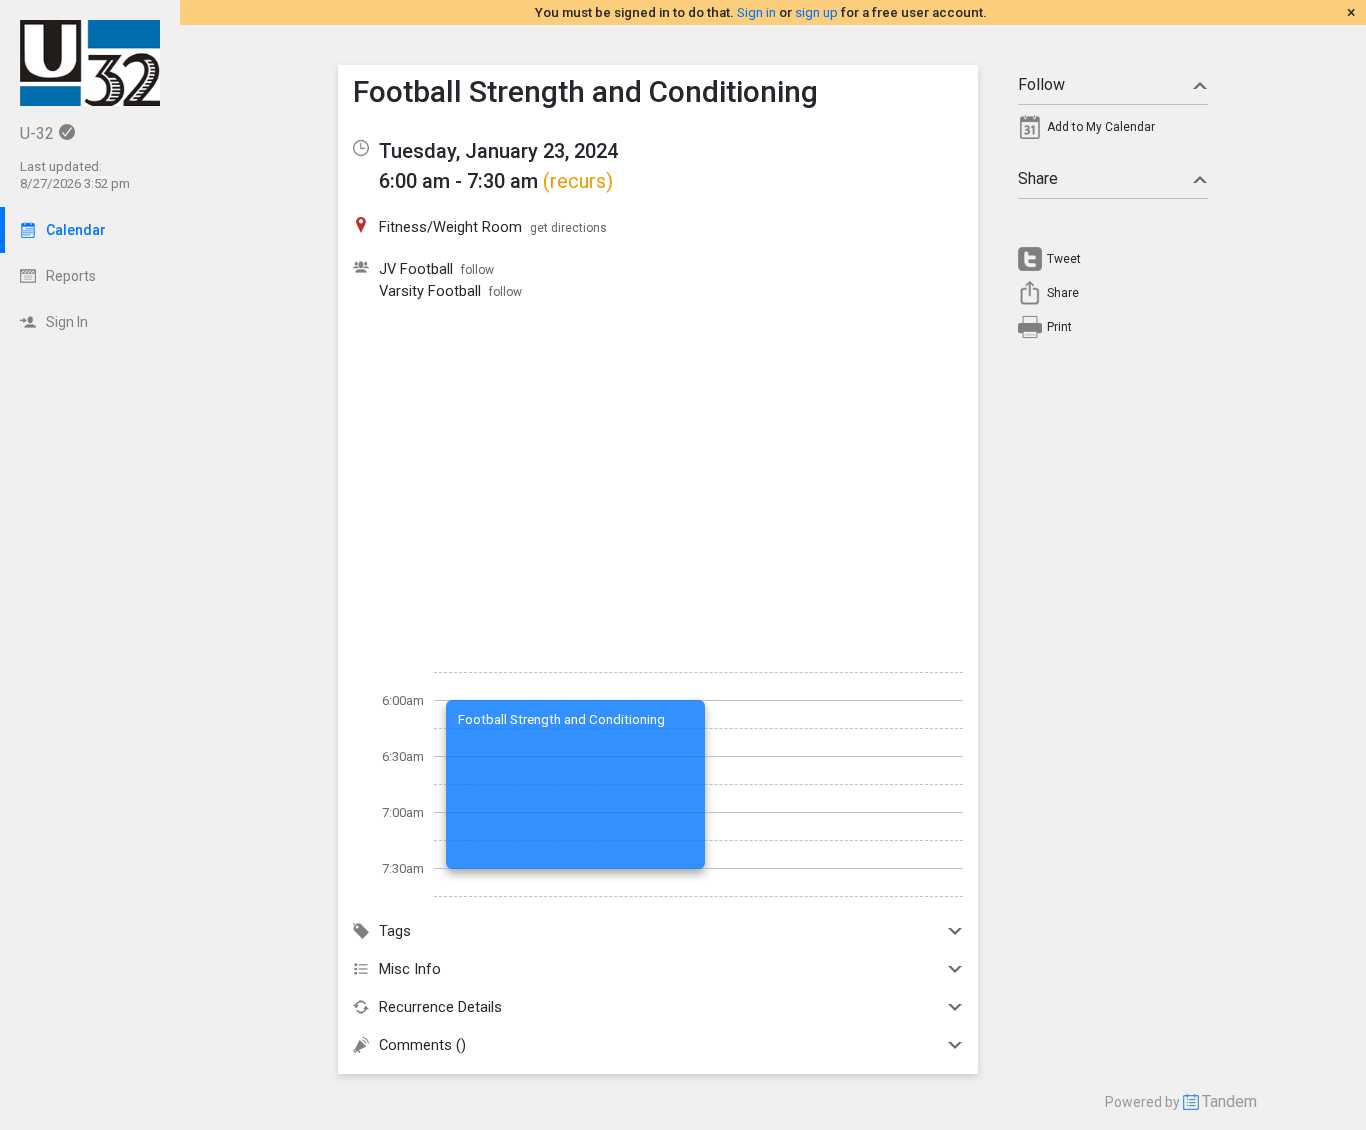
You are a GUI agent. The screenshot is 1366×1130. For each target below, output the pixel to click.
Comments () (422, 1045)
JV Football (416, 269)
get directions (568, 228)
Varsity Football (430, 291)
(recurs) (578, 181)
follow (477, 270)
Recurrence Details (440, 1007)
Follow (1041, 84)
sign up (816, 12)
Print (1059, 327)
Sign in (756, 12)
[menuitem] (1113, 132)
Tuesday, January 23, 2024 (498, 151)
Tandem (1229, 1101)
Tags (395, 931)
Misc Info (410, 969)
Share (1038, 178)
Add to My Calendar (1101, 127)
